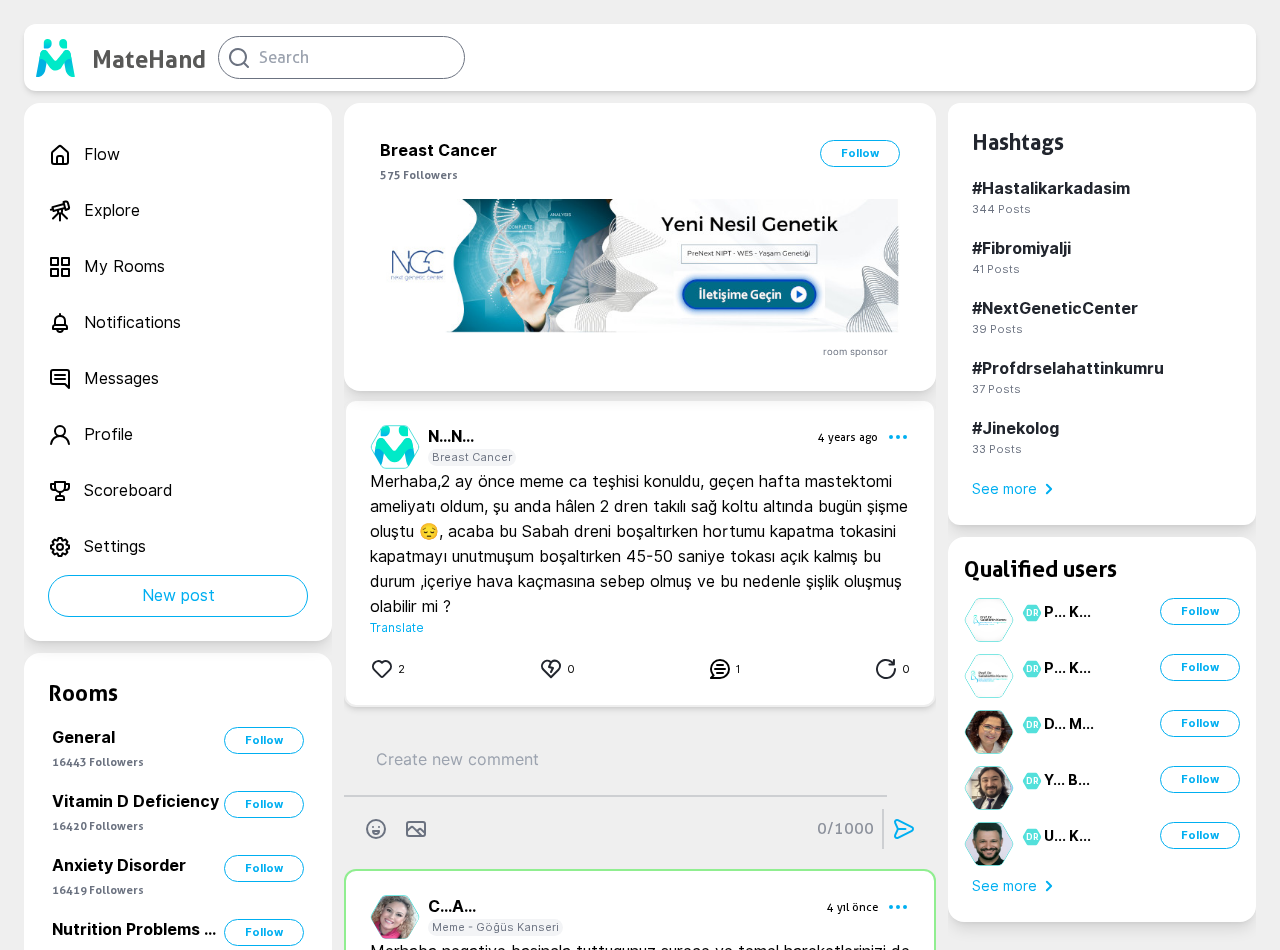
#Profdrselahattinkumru (1068, 368)
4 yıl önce (852, 907)
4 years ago (848, 437)
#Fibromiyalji (1021, 248)
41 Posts (996, 269)
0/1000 (845, 828)
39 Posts (997, 329)
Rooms (83, 693)
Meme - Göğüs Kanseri (495, 927)
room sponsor (855, 351)
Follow (264, 740)
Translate (397, 627)
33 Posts (997, 449)
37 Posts (996, 389)
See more (1004, 489)
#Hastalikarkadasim (1051, 188)
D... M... (1069, 724)
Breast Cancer (472, 457)
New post (178, 595)
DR (1029, 613)
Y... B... (1067, 780)
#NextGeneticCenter (1055, 308)
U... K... (1067, 836)
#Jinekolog (1015, 428)
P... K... (1067, 612)
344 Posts (1001, 209)
